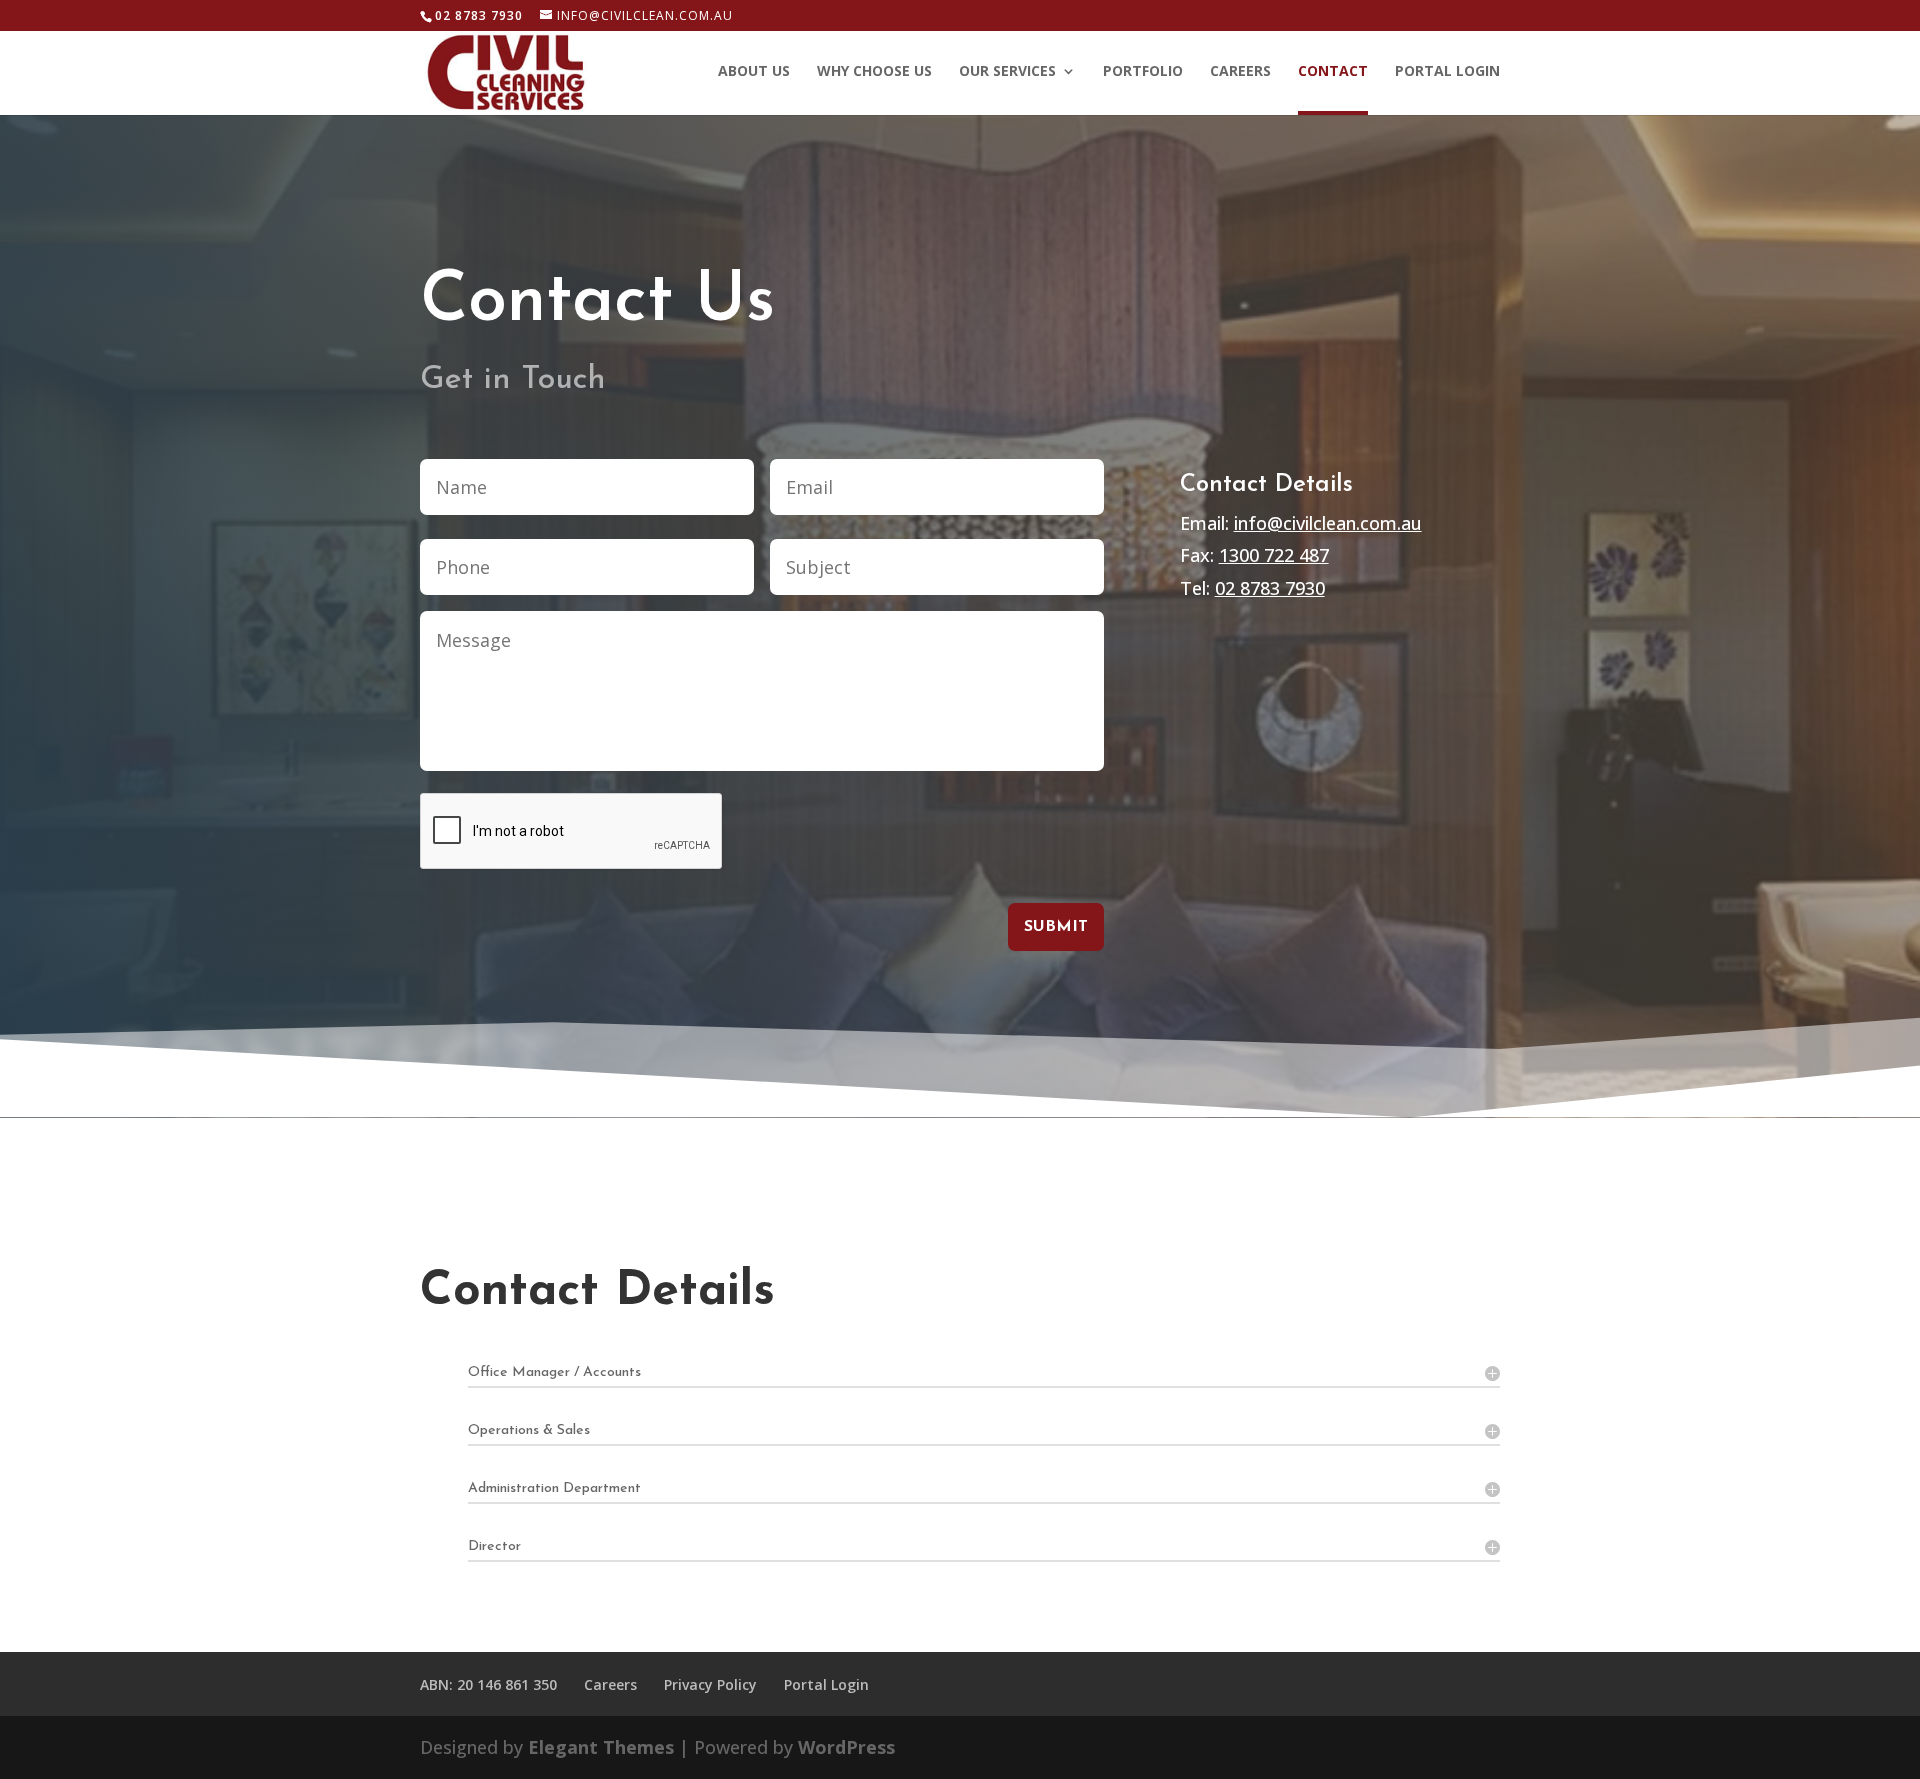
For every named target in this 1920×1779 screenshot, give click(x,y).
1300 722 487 (1274, 555)
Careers (1240, 72)
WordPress (846, 1747)
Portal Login (1447, 72)
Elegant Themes (601, 1747)
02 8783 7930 (1270, 588)
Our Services (1007, 72)
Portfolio (1143, 72)
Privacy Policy (710, 1684)
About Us (754, 72)
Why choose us (874, 72)
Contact (1333, 72)
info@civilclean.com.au (1328, 523)
